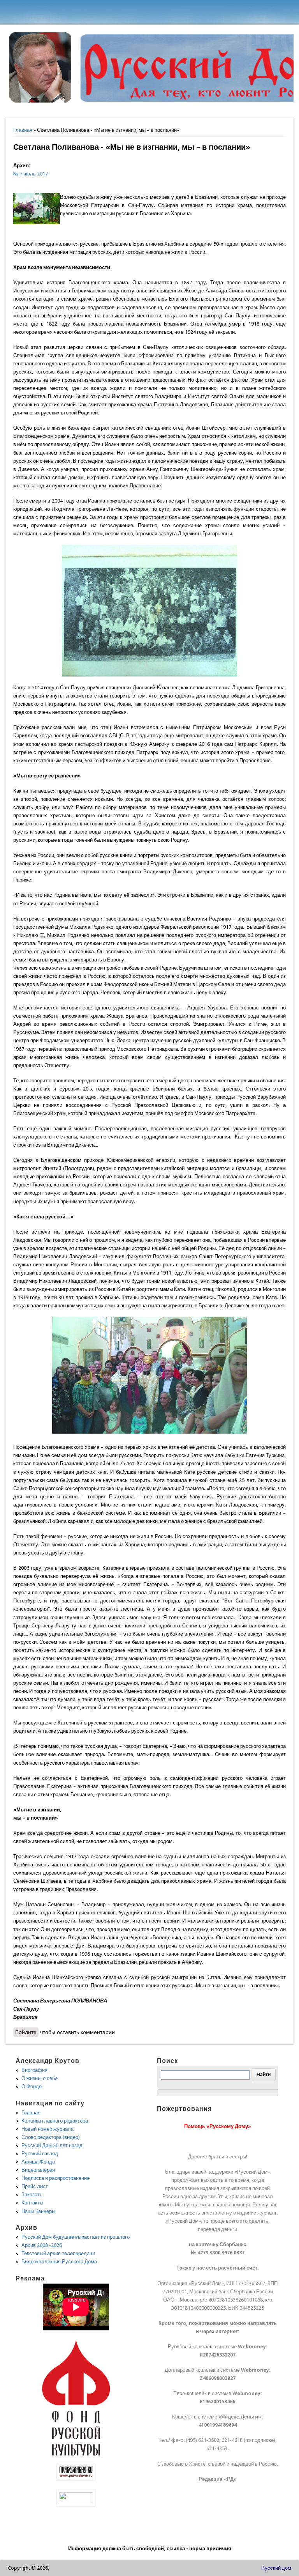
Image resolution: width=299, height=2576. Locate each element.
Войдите (26, 2032)
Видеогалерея (38, 2170)
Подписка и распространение (55, 2178)
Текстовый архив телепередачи (58, 2253)
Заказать (32, 2194)
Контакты (32, 2203)
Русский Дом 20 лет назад (52, 2145)
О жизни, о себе (40, 2078)
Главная (23, 130)
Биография (34, 2070)
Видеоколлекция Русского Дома (59, 2262)
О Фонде (32, 2086)
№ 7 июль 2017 (31, 174)
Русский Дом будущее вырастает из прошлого (76, 2237)
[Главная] (40, 101)
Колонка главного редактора (55, 2121)
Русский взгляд (40, 2154)
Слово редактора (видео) (51, 2137)
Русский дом (276, 2568)
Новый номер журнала (47, 2129)
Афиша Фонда (38, 2162)
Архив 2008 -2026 (42, 2245)
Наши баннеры (38, 2211)
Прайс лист (35, 2186)
